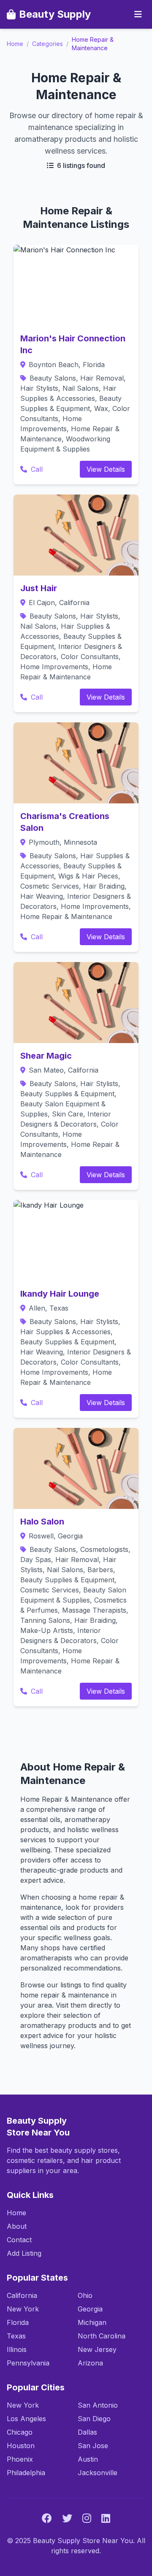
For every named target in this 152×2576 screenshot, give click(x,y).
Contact (19, 2240)
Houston (21, 2446)
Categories (47, 44)
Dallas (87, 2432)
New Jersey (97, 2349)
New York (23, 2309)
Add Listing (24, 2253)
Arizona (90, 2363)
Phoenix (20, 2459)
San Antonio (98, 2405)
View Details (106, 469)
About (17, 2226)
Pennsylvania (28, 2363)
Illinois (17, 2349)
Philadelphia (26, 2473)
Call (36, 469)
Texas (16, 2336)
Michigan (92, 2322)
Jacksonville (98, 2473)
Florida (18, 2322)
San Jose (93, 2446)
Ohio (85, 2295)
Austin (88, 2459)
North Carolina (102, 2336)
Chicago (20, 2432)
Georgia (90, 2309)
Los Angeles (26, 2419)
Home (15, 44)
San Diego (94, 2419)
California (22, 2295)
